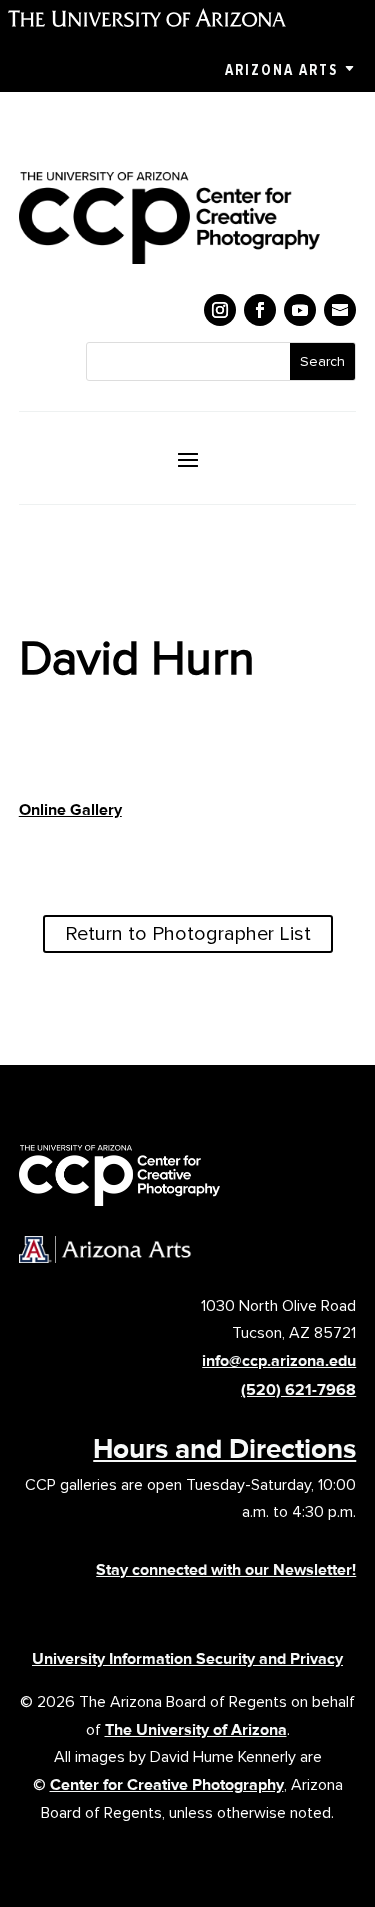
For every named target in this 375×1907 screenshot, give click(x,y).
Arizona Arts (281, 70)
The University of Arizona (196, 1729)
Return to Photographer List (188, 934)
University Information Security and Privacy (187, 1658)
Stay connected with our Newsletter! (226, 1569)
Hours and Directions (224, 1448)
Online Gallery (70, 809)
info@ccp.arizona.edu (279, 1360)
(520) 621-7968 (298, 1389)
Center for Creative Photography (167, 1784)
